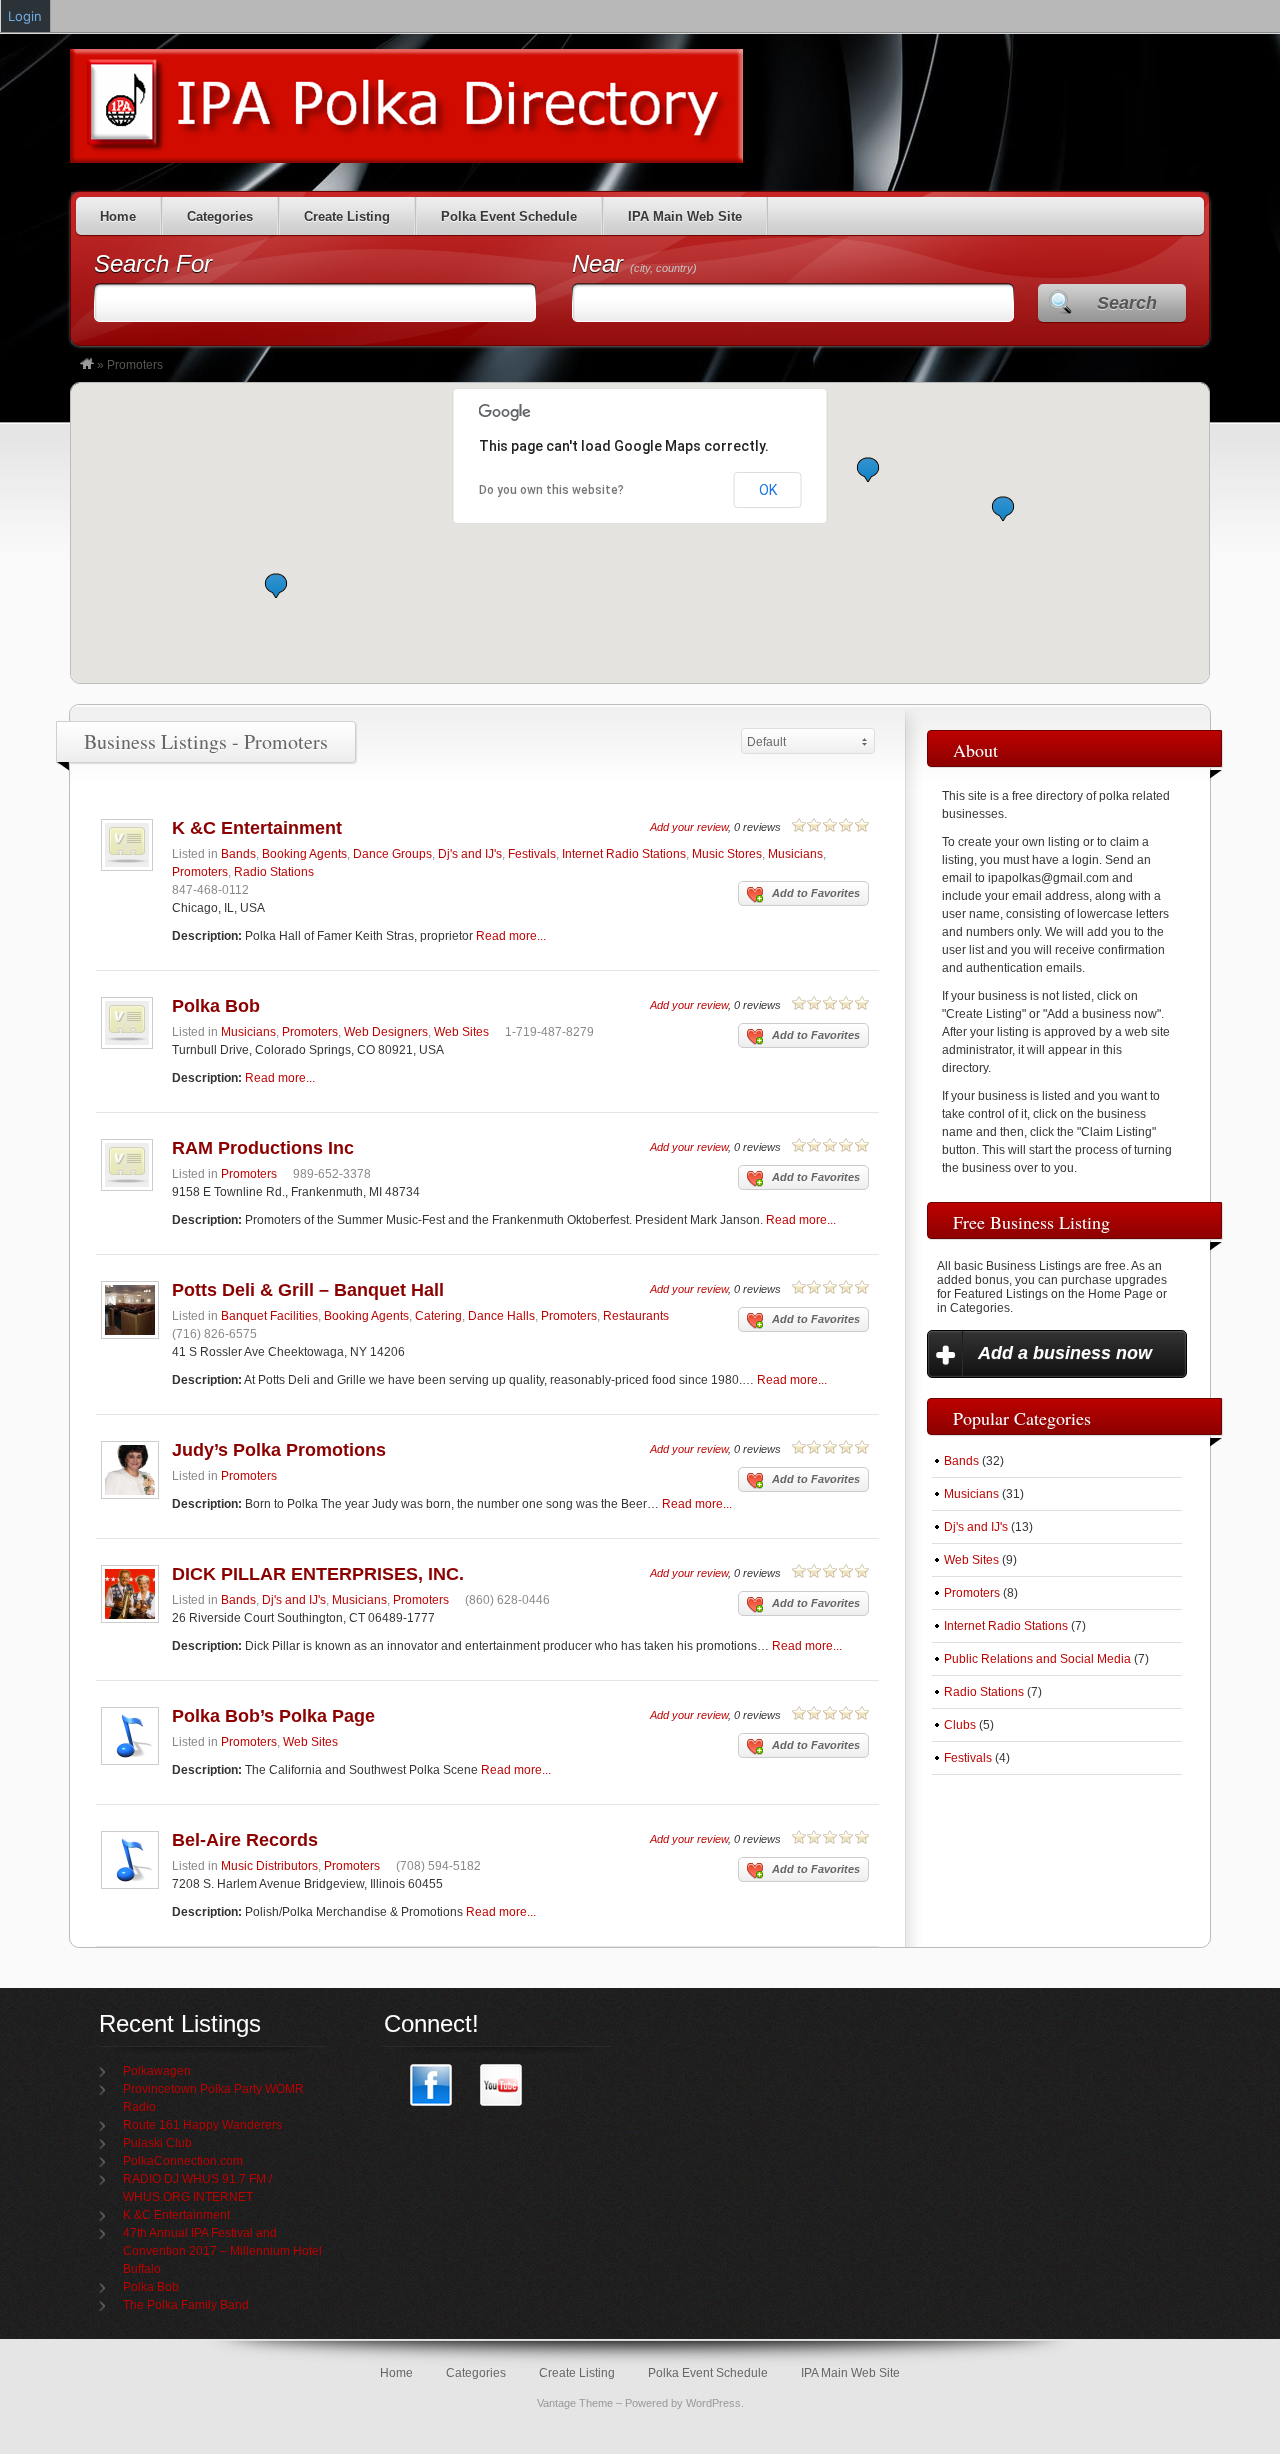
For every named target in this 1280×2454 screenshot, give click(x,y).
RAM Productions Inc (263, 1148)
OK (768, 490)
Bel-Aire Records (245, 1840)
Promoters (200, 872)
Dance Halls (501, 1316)
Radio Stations (274, 872)
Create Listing (347, 216)
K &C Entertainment (257, 828)
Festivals (532, 854)
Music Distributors (269, 1866)
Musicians (795, 854)
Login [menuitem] (25, 16)
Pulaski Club (157, 2143)
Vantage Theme (575, 2403)
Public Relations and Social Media (1037, 1659)
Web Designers (386, 1032)
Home (118, 216)
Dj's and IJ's (470, 854)
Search (1127, 303)
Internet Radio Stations (624, 854)
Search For (153, 263)
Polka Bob (216, 1006)
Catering (438, 1316)
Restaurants (636, 1316)
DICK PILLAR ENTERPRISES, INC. (318, 1574)
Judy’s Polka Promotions (279, 1450)
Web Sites (461, 1032)
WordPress (713, 2403)
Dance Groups (392, 854)
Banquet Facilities (269, 1316)
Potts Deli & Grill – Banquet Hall (308, 1290)
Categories (220, 216)
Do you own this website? (551, 490)
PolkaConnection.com (183, 2161)
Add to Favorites (816, 893)
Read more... (511, 936)
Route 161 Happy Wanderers (202, 2125)
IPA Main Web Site (685, 216)
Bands (238, 854)
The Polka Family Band (186, 2305)
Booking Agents (304, 854)
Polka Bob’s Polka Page (273, 1716)
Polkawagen (157, 2071)
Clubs (960, 1725)
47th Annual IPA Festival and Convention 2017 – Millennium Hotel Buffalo (222, 2251)
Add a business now (1065, 1353)
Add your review (689, 827)
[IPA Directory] (87, 365)
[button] (276, 585)
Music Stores (727, 854)
